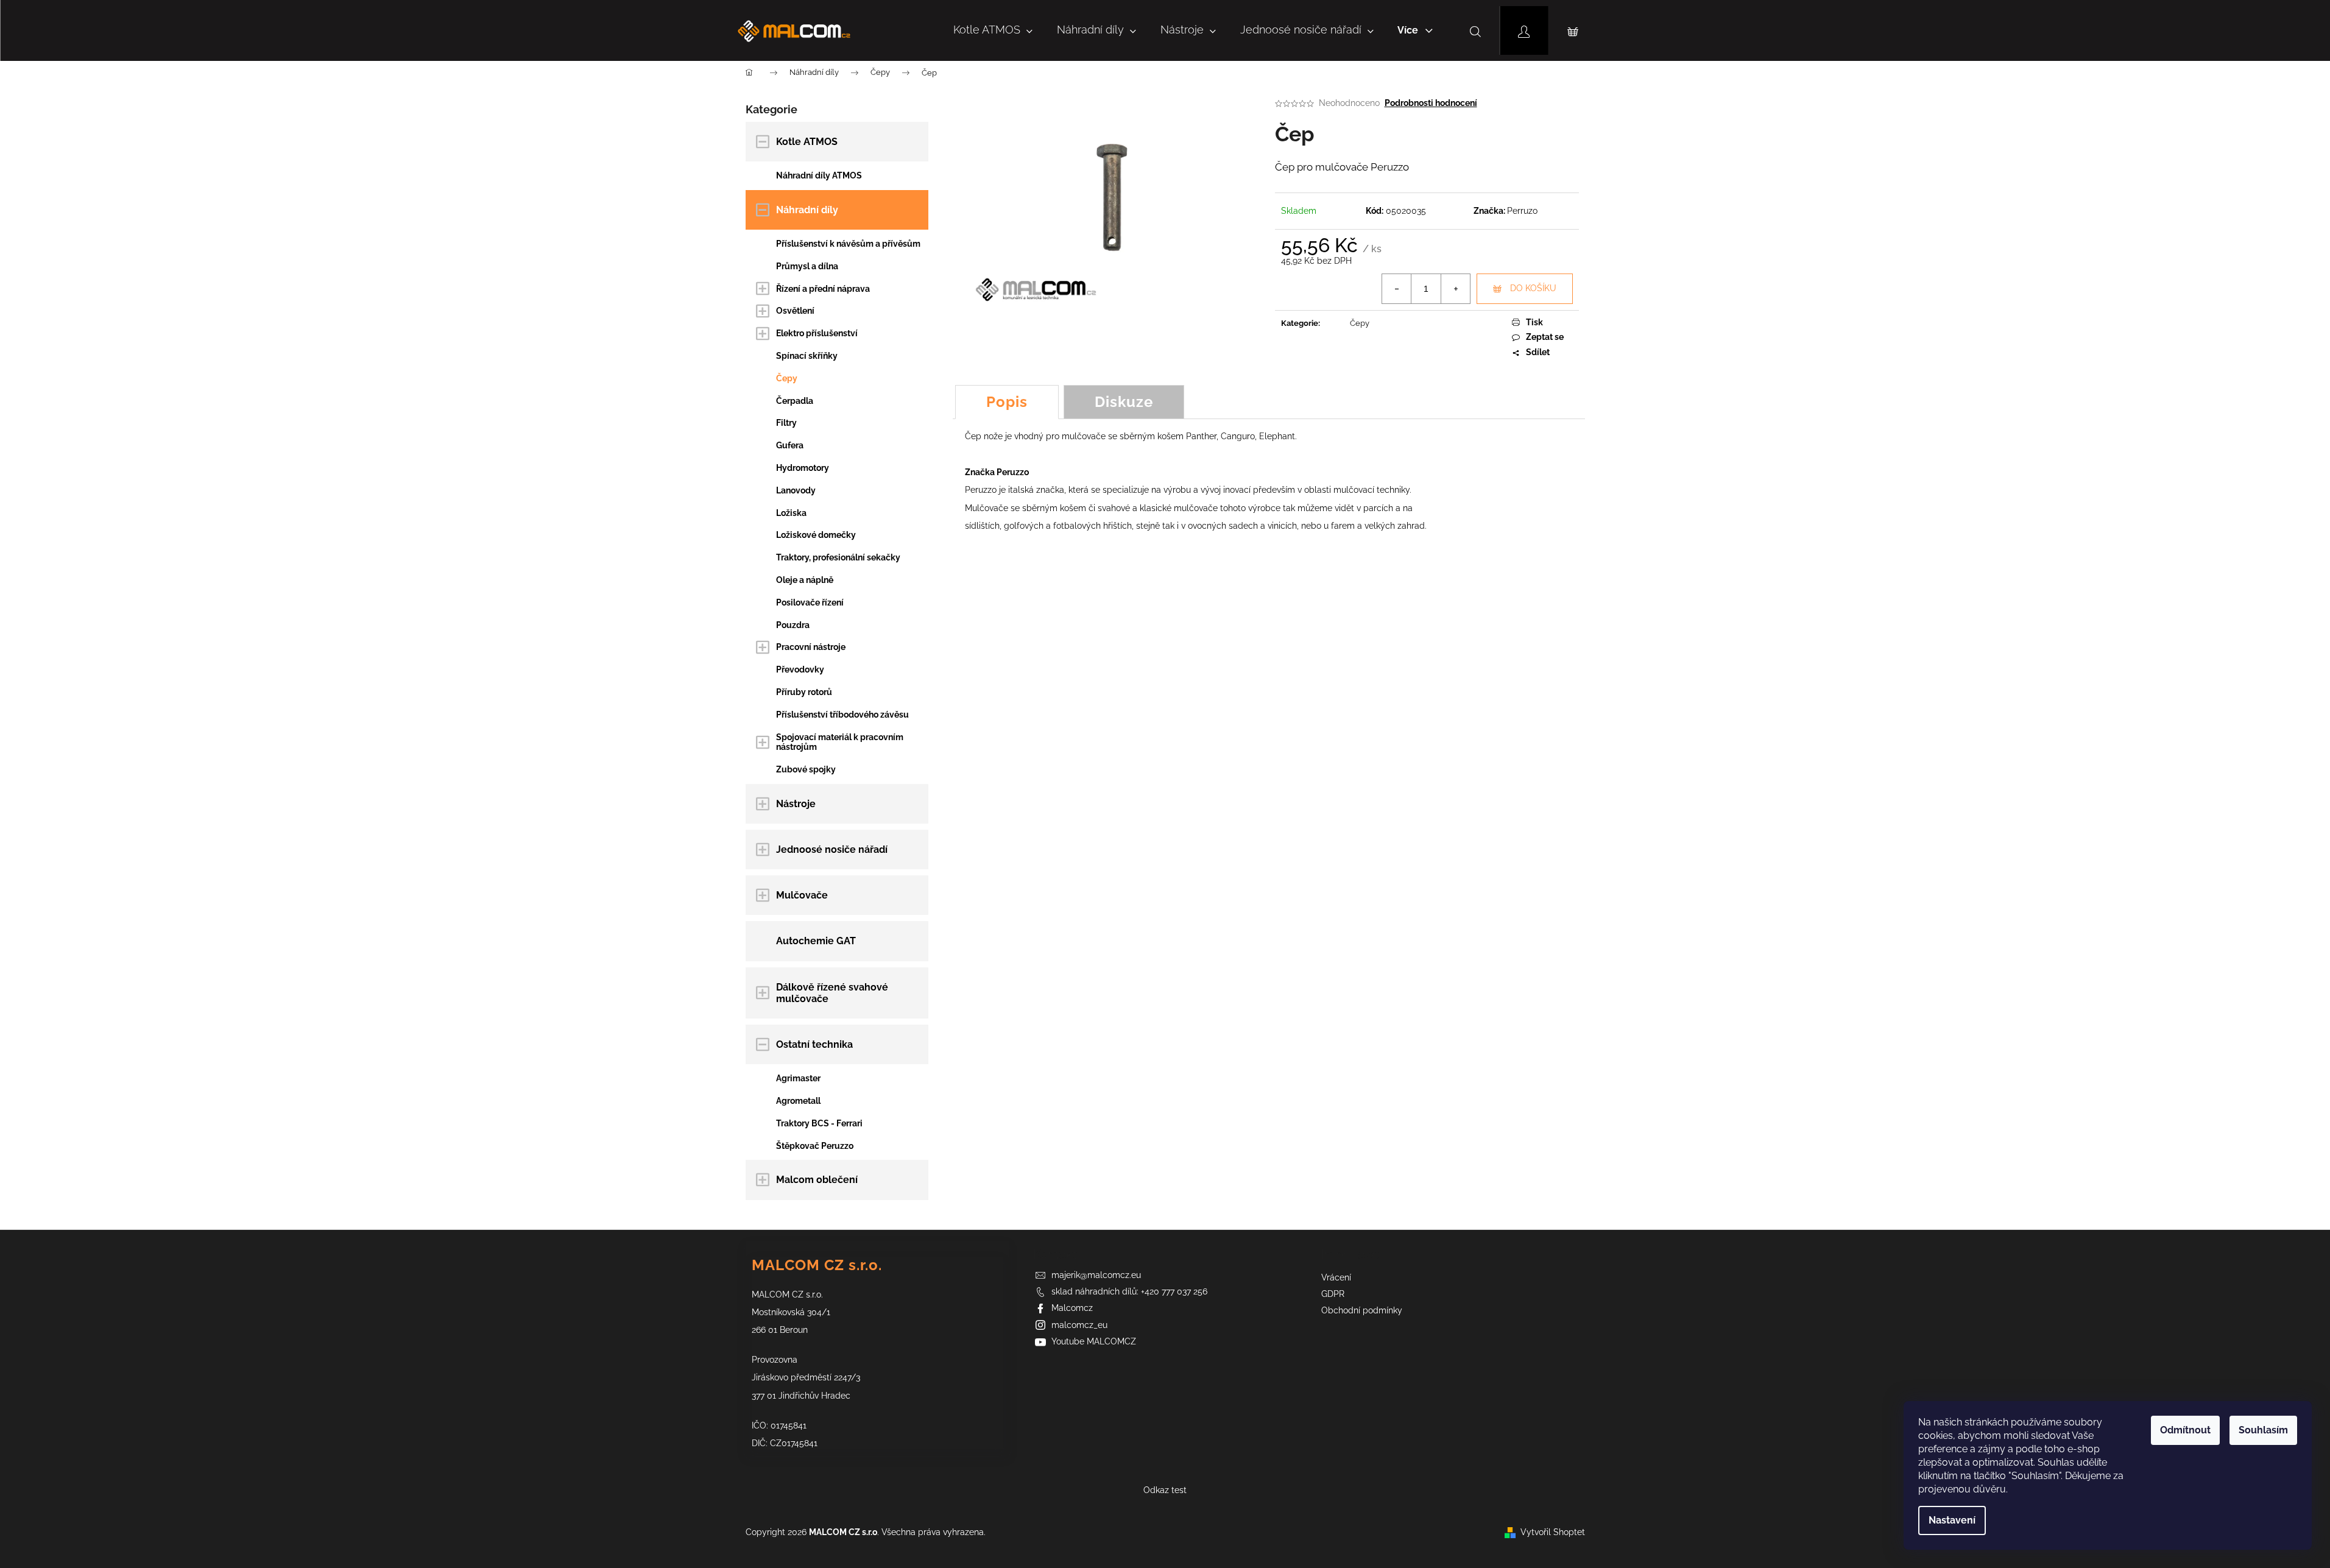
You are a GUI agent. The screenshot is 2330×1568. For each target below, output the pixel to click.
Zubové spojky (806, 769)
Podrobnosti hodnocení (1431, 103)
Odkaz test (1165, 1490)
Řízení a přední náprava (823, 289)
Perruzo (1522, 211)
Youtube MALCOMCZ (1094, 1341)
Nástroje (796, 804)
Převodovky (800, 669)
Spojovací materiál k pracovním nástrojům (840, 742)
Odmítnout (2185, 1430)
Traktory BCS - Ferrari (819, 1123)
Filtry (786, 423)
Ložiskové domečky (816, 535)
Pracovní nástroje (811, 647)
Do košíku (1533, 288)
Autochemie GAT (816, 941)
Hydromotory (803, 468)
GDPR (1333, 1294)
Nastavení (1952, 1520)
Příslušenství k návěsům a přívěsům (848, 244)
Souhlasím (2263, 1430)
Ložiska (791, 513)
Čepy (787, 378)
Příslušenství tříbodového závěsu (842, 715)
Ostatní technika (814, 1044)
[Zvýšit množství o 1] (1455, 289)
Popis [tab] (1007, 402)
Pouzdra (793, 625)
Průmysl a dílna (807, 266)
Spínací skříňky (807, 356)
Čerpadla (795, 401)
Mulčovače (802, 895)
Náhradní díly (807, 210)
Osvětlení (795, 311)
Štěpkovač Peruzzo (815, 1146)
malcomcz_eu (1079, 1325)
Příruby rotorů (804, 692)
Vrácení (1336, 1277)
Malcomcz (1072, 1308)
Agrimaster (798, 1078)
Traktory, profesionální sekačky (838, 557)
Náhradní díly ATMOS (819, 175)
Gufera (790, 445)
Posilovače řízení (810, 602)
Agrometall (798, 1101)
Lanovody (796, 490)
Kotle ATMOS (807, 142)
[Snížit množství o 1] (1397, 289)
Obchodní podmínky (1362, 1310)
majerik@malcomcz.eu (1096, 1275)
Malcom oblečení (817, 1180)
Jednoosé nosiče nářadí (832, 849)
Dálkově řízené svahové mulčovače (832, 993)
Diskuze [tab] (1124, 402)
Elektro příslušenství (817, 333)
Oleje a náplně (805, 580)
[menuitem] (993, 30)
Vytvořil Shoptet (1553, 1532)
